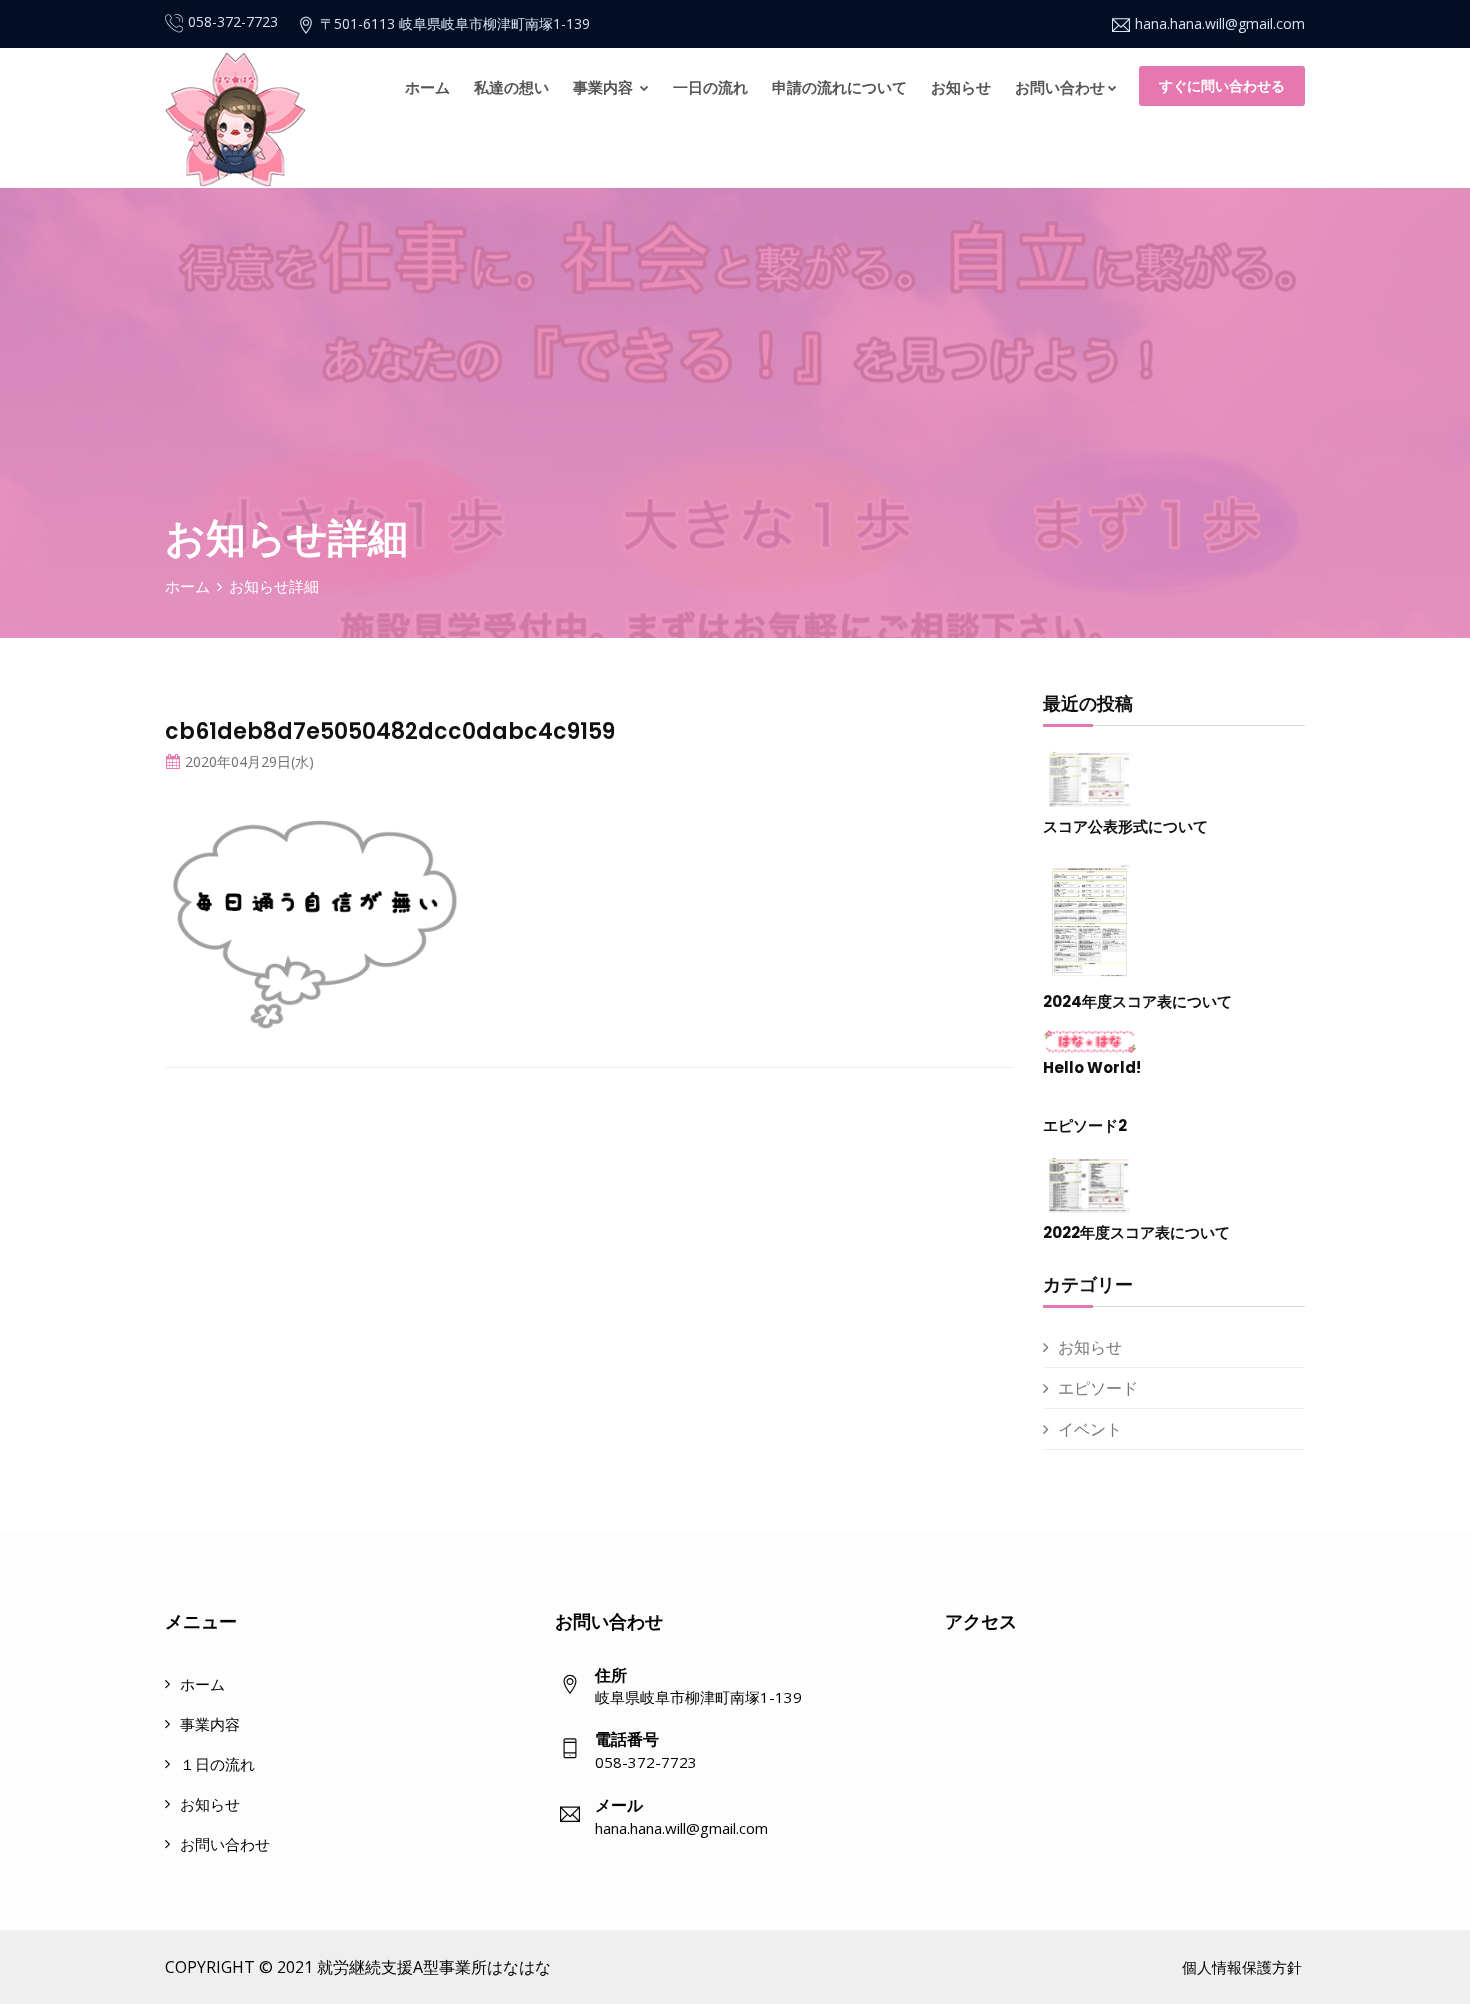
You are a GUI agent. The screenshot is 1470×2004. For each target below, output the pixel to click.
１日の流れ (217, 1764)
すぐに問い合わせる (1222, 85)
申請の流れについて (839, 87)
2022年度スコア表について (1136, 1232)
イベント (1090, 1429)
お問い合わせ (1060, 87)
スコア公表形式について (1125, 826)
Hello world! (1092, 1067)
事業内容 (605, 87)
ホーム (427, 87)
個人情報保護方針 (1242, 1967)
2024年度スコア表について (1137, 1001)
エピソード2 (1085, 1125)
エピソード (1098, 1388)
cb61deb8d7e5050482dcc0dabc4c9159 (390, 731)
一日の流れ (710, 87)
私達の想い (511, 87)
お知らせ (961, 87)
